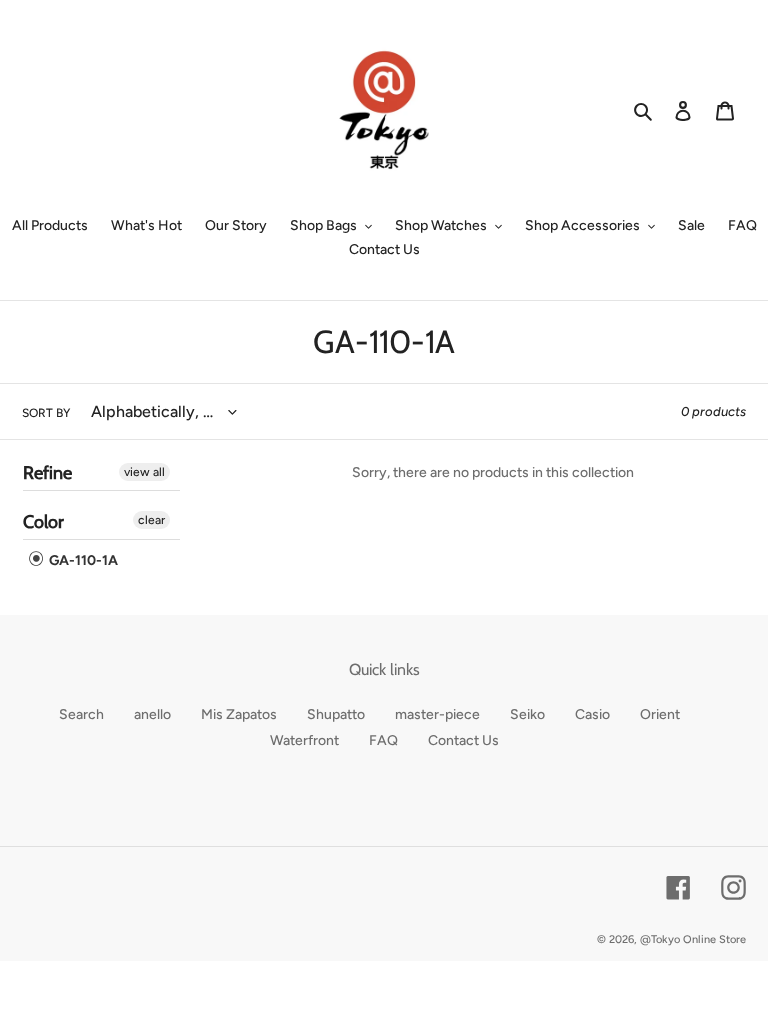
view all (144, 472)
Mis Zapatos (239, 714)
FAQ (383, 740)
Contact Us (463, 740)
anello (152, 714)
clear (151, 520)
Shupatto (336, 714)
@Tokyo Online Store (693, 939)
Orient (660, 714)
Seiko (527, 714)
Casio (592, 714)
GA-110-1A (82, 560)
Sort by (46, 413)
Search (81, 714)
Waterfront (304, 740)
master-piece (437, 714)
